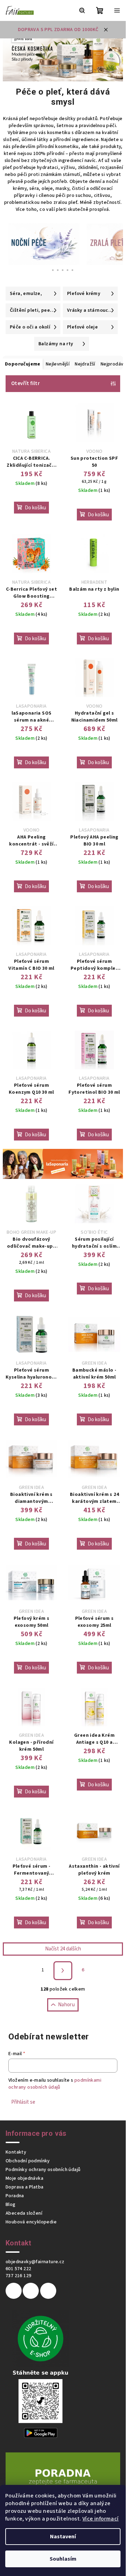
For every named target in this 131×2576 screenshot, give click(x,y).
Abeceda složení (24, 2213)
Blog (11, 2205)
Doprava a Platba (24, 2187)
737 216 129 (18, 2276)
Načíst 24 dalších (63, 1949)
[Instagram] (31, 2291)
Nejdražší (85, 364)
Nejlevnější (58, 364)
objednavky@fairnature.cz (35, 2262)
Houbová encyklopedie (31, 2222)
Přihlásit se (23, 2102)
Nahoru (66, 2005)
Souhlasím (63, 2559)
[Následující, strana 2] (63, 1971)
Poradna (15, 2196)
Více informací (101, 2519)
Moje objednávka (24, 2178)
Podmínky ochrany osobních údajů (43, 2170)
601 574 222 (18, 2269)
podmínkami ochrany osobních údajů (55, 2084)
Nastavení (63, 2537)
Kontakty (16, 2152)
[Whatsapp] (48, 2291)
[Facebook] (14, 2291)
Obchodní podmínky (28, 2161)
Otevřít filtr (26, 383)
